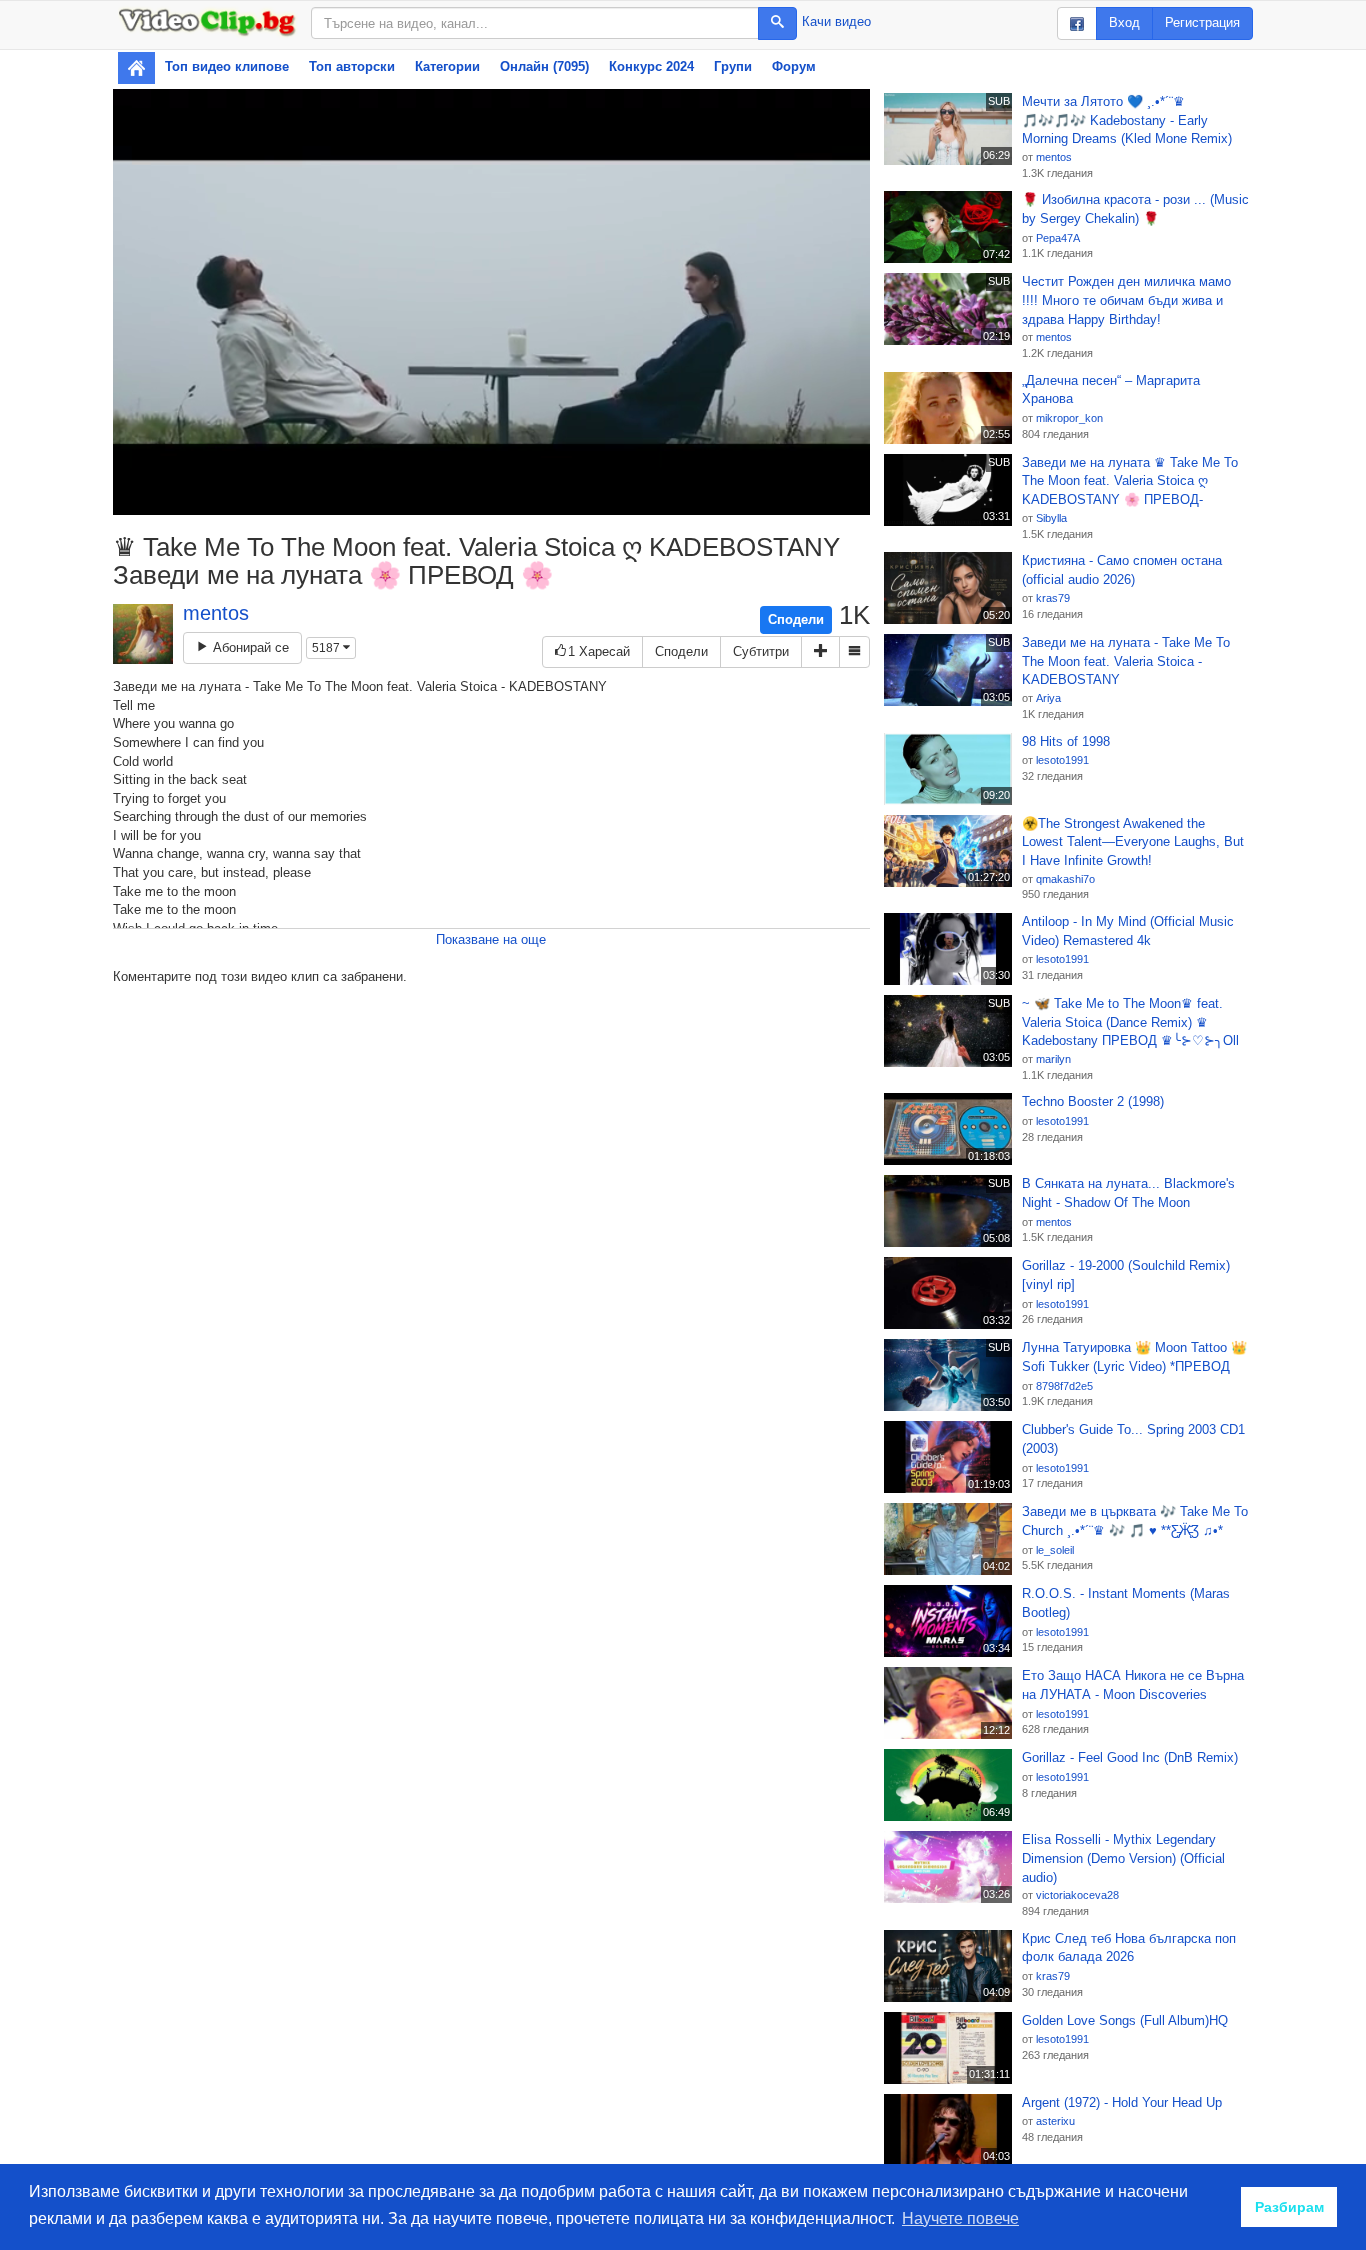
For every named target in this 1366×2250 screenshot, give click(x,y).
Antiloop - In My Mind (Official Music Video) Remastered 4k (1128, 931)
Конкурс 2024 (651, 66)
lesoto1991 (1062, 760)
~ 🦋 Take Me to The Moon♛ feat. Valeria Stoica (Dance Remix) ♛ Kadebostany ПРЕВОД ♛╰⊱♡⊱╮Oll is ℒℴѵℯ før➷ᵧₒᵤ (1130, 1023)
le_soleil (1055, 1550)
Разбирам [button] (1289, 2207)
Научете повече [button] (960, 2218)
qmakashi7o (1065, 879)
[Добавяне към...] (820, 652)
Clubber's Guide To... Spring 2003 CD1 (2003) (1133, 1439)
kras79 (1053, 598)
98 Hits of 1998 (1066, 741)
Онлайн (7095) (544, 66)
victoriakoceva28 (1077, 1895)
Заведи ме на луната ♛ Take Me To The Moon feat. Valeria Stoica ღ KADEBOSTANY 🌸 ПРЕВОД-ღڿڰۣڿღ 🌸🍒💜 (1130, 482)
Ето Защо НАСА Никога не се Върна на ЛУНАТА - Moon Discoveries (1133, 1685)
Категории (447, 66)
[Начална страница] (136, 68)
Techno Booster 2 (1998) (1093, 1101)
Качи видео (836, 21)
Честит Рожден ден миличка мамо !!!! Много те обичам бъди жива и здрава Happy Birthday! (1126, 300)
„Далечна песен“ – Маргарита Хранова (1111, 390)
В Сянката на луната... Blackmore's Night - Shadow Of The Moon (1128, 1193)
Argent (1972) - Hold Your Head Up (1122, 2102)
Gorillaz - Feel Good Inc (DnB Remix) (1130, 1757)
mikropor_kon (1069, 418)
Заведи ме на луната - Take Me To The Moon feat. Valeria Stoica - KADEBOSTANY (1126, 661)
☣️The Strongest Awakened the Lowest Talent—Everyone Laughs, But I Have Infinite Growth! (1133, 842)
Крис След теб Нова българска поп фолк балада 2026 (1129, 1948)
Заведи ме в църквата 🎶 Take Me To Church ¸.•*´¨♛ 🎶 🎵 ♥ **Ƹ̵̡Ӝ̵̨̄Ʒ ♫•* (1135, 1521)
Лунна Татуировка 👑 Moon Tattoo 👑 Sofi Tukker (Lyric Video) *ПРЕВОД (1134, 1357)
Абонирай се (249, 647)
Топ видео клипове (227, 66)
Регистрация (1202, 22)
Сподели (796, 619)
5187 (327, 648)
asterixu (1055, 2121)
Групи (733, 66)
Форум (794, 66)
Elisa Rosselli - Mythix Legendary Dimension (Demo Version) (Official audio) (1123, 1858)
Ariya (1048, 698)
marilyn (1053, 1059)
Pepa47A (1058, 238)
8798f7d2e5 (1064, 1386)
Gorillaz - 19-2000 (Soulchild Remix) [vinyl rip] (1126, 1275)
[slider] (449, 499)
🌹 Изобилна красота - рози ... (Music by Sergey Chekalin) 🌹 (1135, 209)
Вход (1124, 22)
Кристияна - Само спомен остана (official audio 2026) (1122, 570)
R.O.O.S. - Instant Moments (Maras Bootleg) (1126, 1603)
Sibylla (1051, 518)
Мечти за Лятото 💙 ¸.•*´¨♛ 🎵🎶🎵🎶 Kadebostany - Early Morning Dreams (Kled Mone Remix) (1127, 120)
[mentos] (143, 634)
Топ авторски (352, 66)
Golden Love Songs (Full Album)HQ (1125, 2020)
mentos (216, 613)
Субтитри (761, 651)
